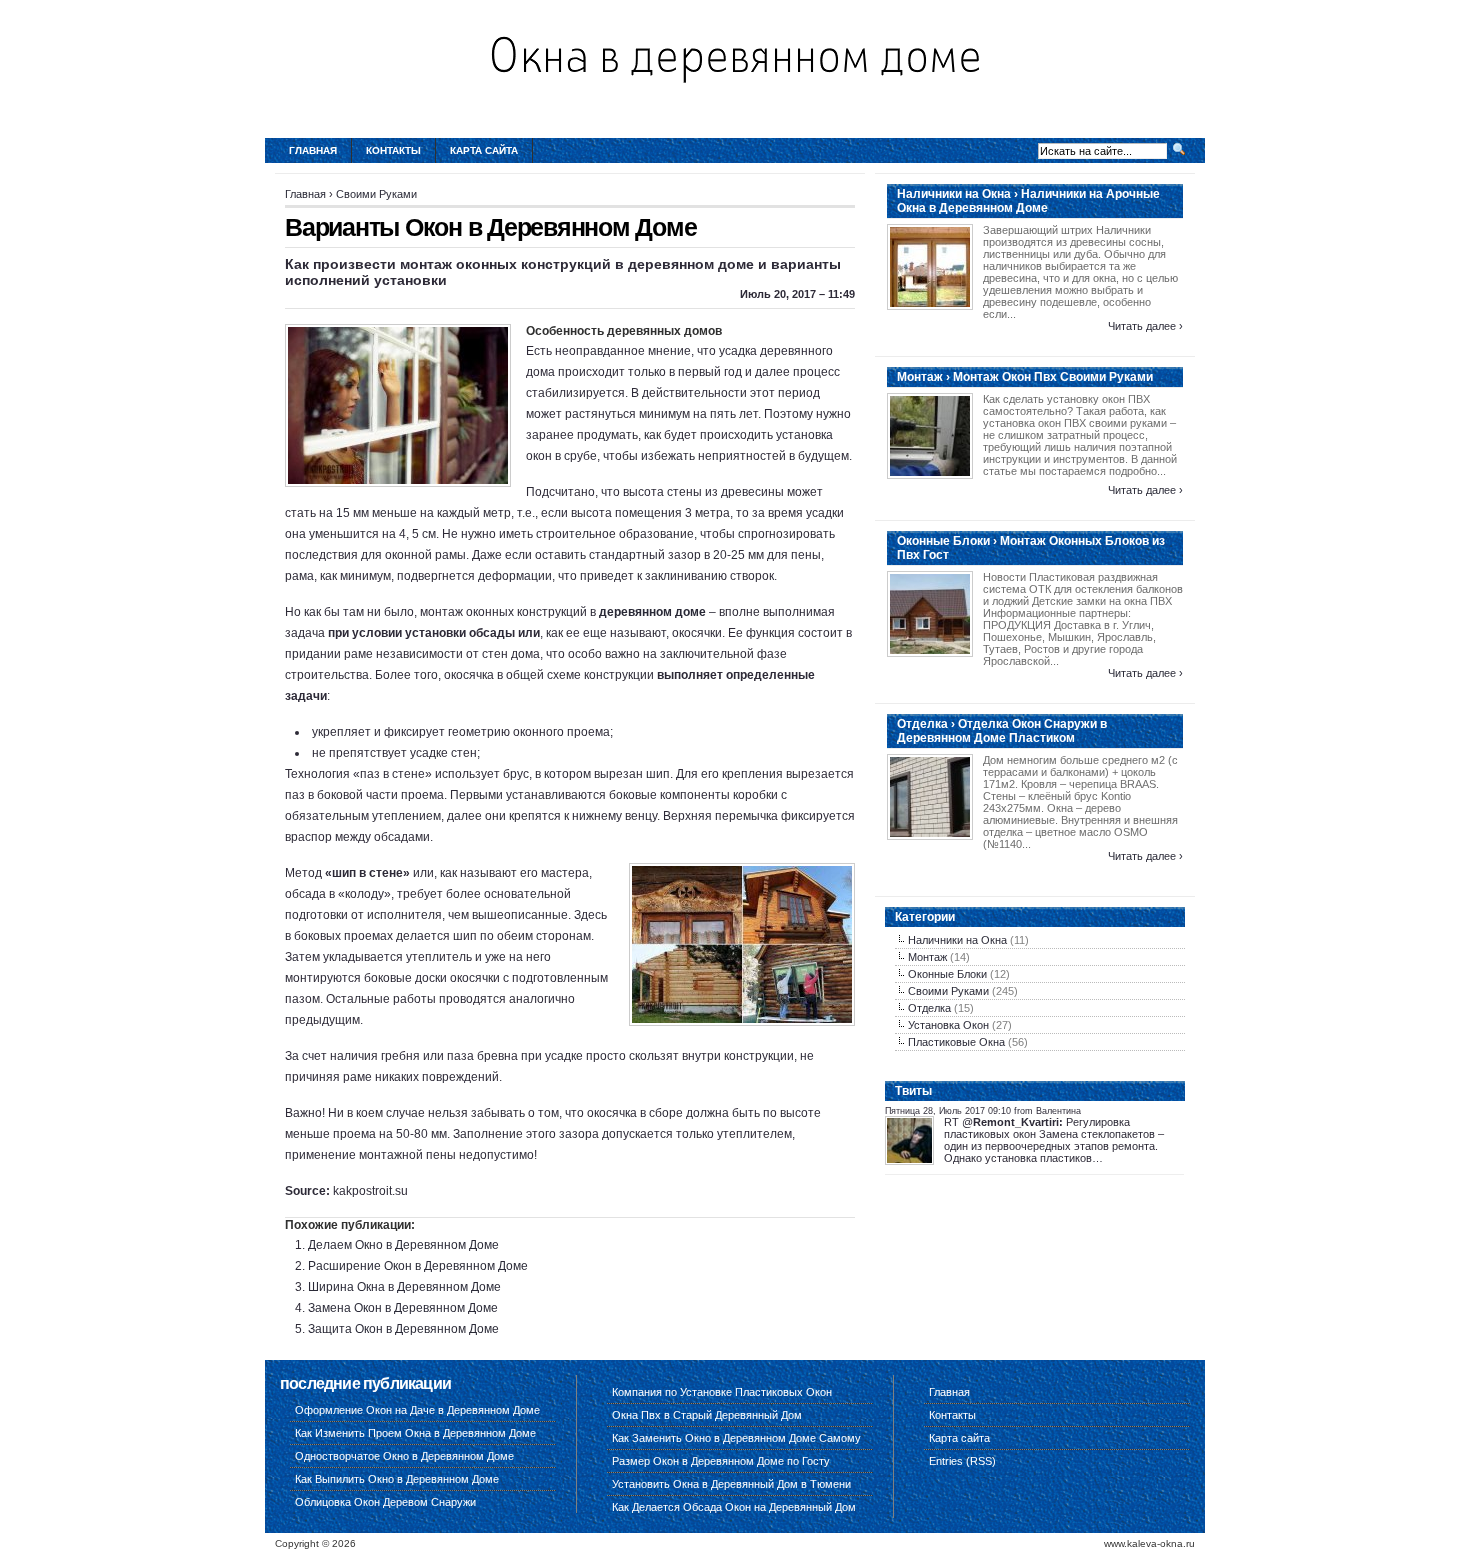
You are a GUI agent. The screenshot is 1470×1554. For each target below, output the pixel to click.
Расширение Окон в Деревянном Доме (418, 1266)
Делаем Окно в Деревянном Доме (403, 1245)
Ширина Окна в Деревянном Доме (404, 1287)
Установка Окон (948, 1025)
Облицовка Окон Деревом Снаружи (385, 1502)
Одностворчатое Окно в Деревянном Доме (404, 1456)
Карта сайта (484, 150)
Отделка (929, 1008)
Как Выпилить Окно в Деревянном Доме (397, 1479)
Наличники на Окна (957, 940)
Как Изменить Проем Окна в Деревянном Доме (415, 1433)
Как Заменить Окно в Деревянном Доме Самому (736, 1438)
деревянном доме (652, 612)
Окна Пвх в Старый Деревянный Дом (707, 1415)
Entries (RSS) (962, 1461)
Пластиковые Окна (956, 1042)
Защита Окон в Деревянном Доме (403, 1329)
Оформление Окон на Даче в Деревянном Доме (417, 1410)
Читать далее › (1145, 326)
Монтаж (927, 957)
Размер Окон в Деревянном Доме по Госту (721, 1461)
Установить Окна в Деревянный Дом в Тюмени (731, 1484)
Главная (313, 150)
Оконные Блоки (947, 974)
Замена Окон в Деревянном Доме (403, 1308)
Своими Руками (376, 194)
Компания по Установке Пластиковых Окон (722, 1392)
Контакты (393, 150)
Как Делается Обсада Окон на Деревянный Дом (734, 1507)
